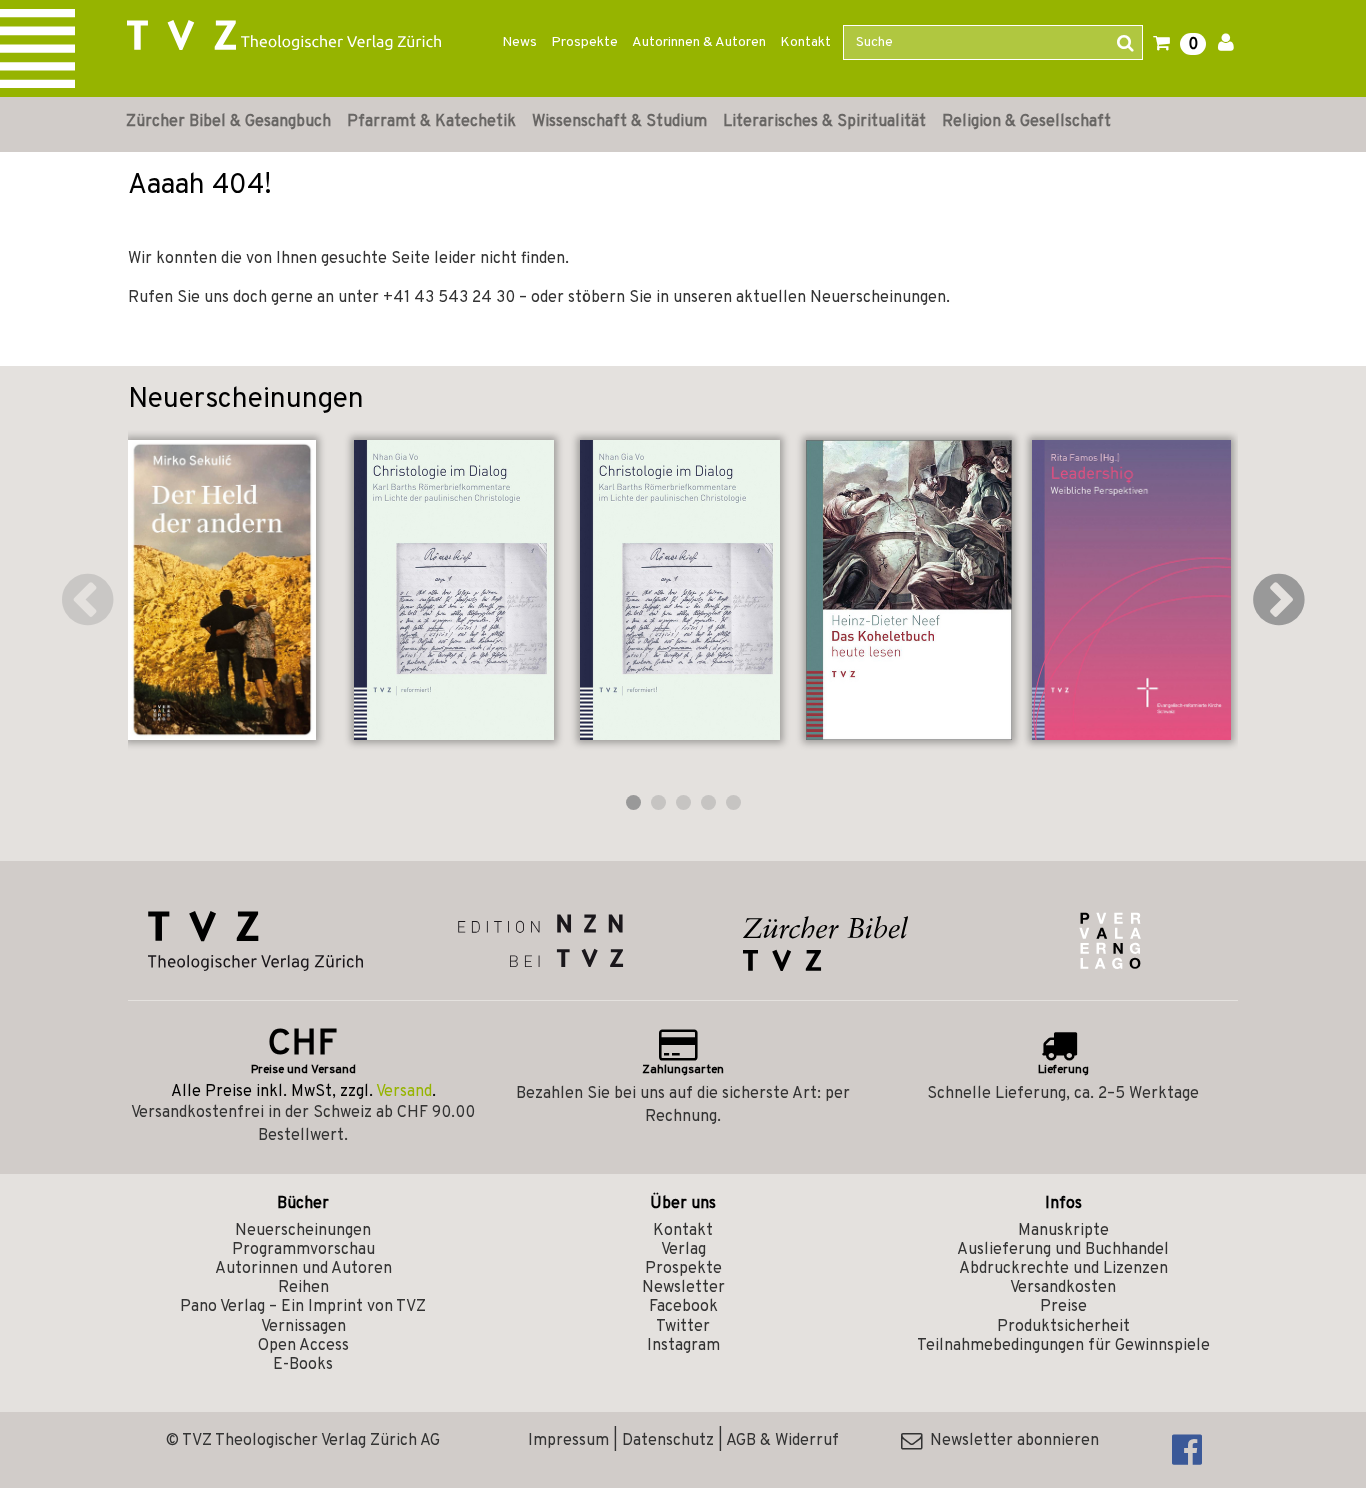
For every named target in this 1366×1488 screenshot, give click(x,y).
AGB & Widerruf (782, 1441)
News (519, 42)
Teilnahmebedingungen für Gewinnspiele (1063, 1346)
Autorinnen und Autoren (303, 1269)
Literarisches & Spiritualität (824, 122)
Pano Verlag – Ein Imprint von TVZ (303, 1307)
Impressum (568, 1441)
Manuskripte (1063, 1231)
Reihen (303, 1288)
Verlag (683, 1250)
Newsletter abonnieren (1010, 1441)
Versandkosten (1063, 1288)
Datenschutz (668, 1441)
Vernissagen (303, 1327)
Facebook (683, 1307)
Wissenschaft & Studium (619, 122)
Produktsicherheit (1063, 1327)
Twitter (683, 1327)
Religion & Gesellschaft (1026, 122)
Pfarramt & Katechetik (431, 122)
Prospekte (584, 42)
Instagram (683, 1346)
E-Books (303, 1365)
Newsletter (683, 1288)
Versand (404, 1092)
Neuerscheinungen (303, 1231)
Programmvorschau (303, 1250)
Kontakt (805, 42)
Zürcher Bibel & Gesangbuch (228, 122)
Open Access (303, 1346)
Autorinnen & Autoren (699, 42)
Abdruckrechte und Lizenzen (1063, 1269)
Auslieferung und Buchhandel (1063, 1250)
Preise (1063, 1307)
